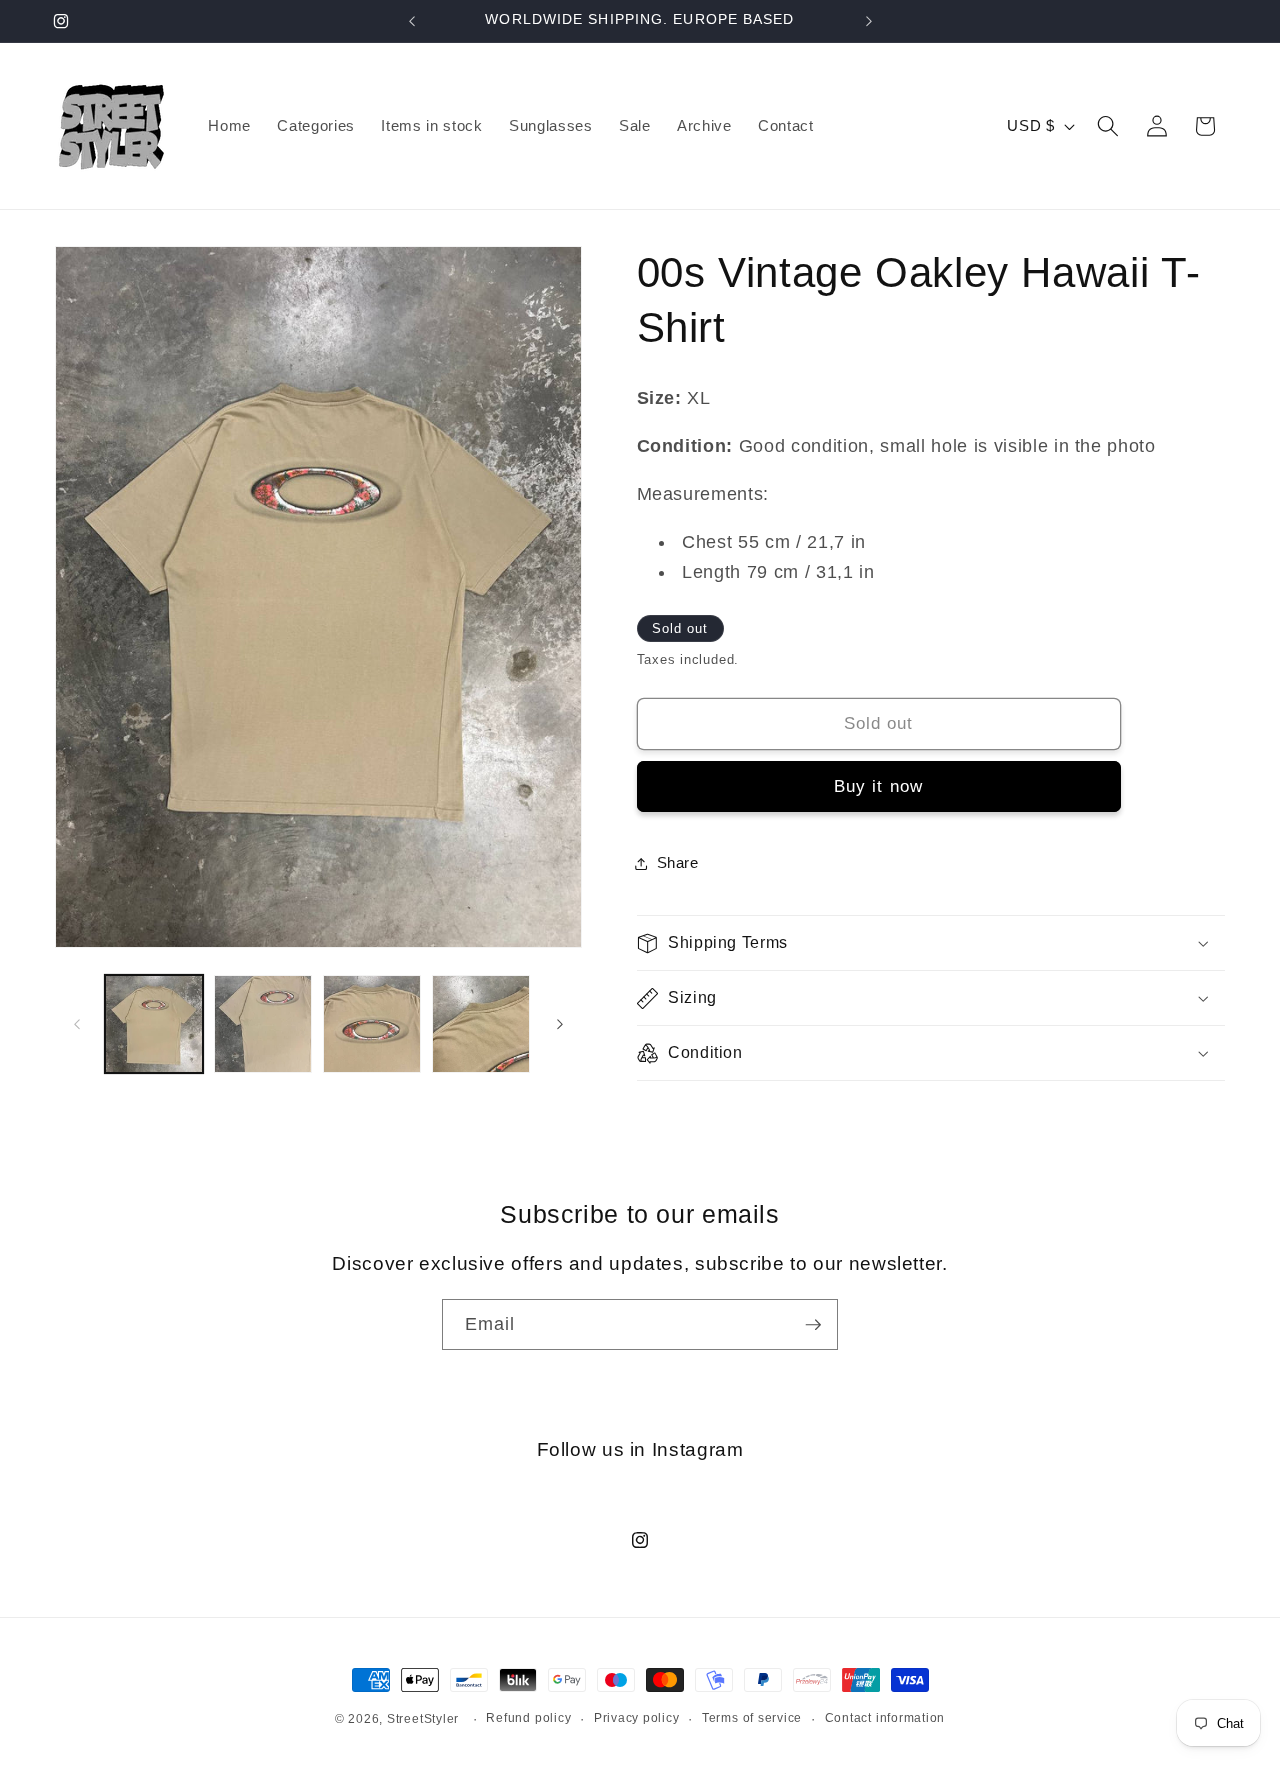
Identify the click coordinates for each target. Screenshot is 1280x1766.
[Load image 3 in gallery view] (372, 1024)
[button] (1108, 126)
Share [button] (678, 863)
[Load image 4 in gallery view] (481, 1024)
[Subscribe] (813, 1325)
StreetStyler (423, 1719)
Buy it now (878, 786)
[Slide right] (560, 1024)
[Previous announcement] (412, 21)
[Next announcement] (869, 21)
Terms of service (752, 1718)
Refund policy (528, 1718)
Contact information (885, 1718)
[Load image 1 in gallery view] (154, 1024)
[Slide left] (77, 1024)
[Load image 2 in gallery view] (263, 1024)
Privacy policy (637, 1718)
